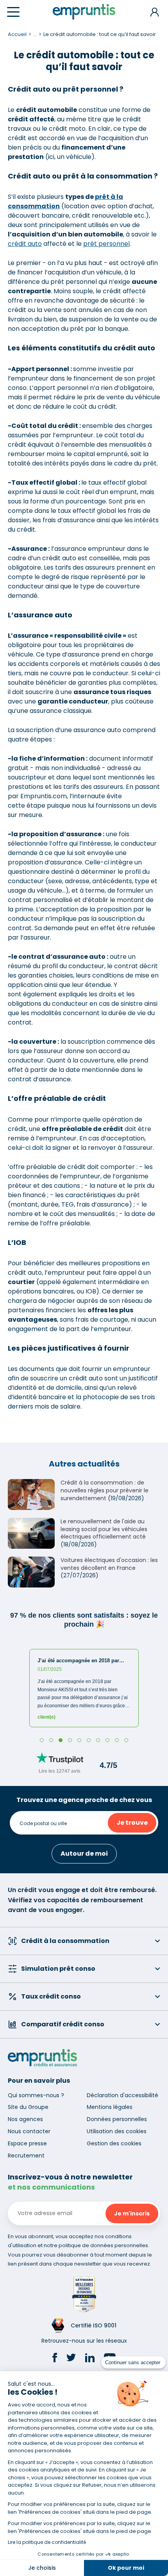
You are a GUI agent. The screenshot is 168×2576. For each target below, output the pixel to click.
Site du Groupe (28, 2107)
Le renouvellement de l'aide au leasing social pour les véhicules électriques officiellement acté (104, 1529)
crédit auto (25, 244)
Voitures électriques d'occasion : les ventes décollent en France (109, 1564)
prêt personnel (106, 244)
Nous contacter (29, 2131)
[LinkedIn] (90, 2359)
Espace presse (27, 2143)
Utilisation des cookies (117, 2131)
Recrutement (26, 2156)
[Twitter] (71, 2359)
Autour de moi (84, 1854)
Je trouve (132, 1823)
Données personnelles (117, 2119)
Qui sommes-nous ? (36, 2095)
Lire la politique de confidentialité (47, 2542)
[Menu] (13, 12)
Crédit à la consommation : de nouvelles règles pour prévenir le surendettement (105, 1490)
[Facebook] (55, 2359)
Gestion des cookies (114, 2143)
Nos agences (25, 2119)
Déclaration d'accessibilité (122, 2095)
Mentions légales (110, 2107)
